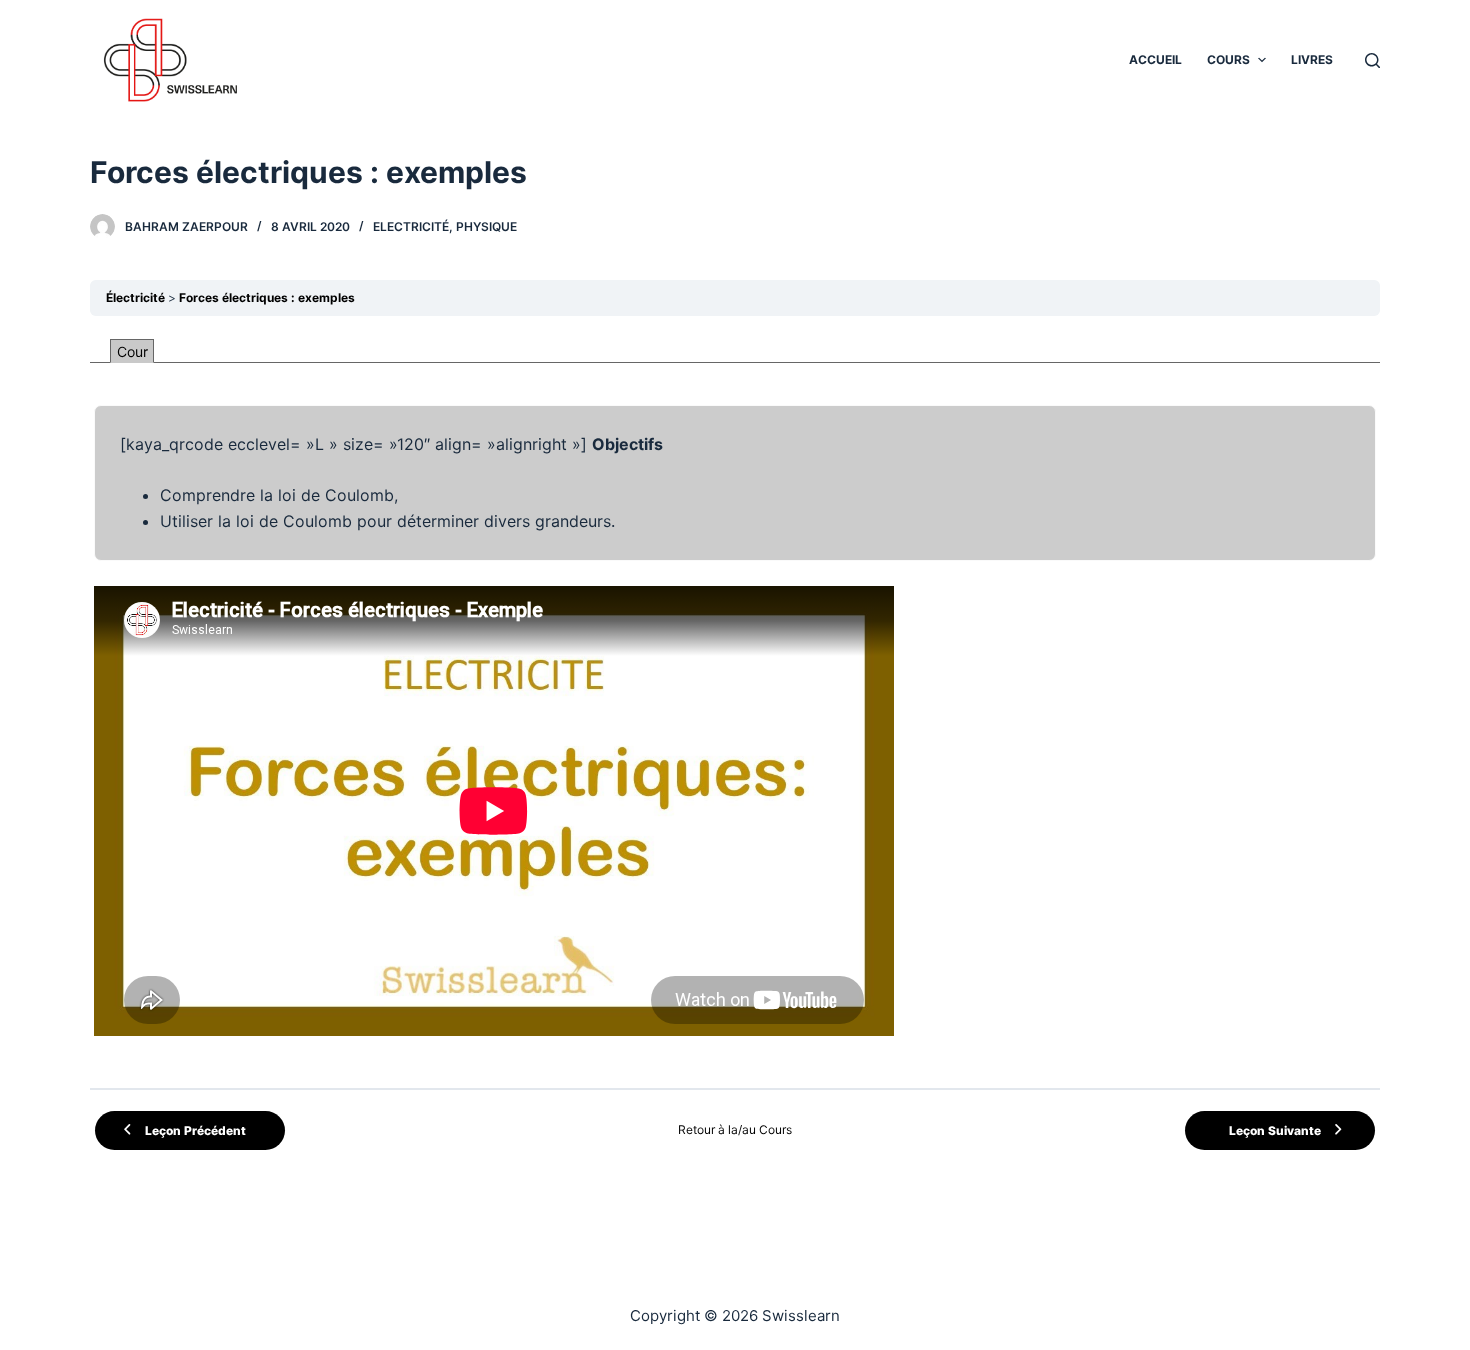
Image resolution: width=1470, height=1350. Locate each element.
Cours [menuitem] (1228, 59)
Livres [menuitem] (1312, 59)
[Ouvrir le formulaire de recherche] (1372, 60)
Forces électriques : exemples (267, 297)
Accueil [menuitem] (1155, 59)
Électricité (135, 297)
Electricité (411, 226)
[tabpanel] (735, 702)
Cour (132, 351)
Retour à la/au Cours (735, 1129)
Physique (486, 226)
